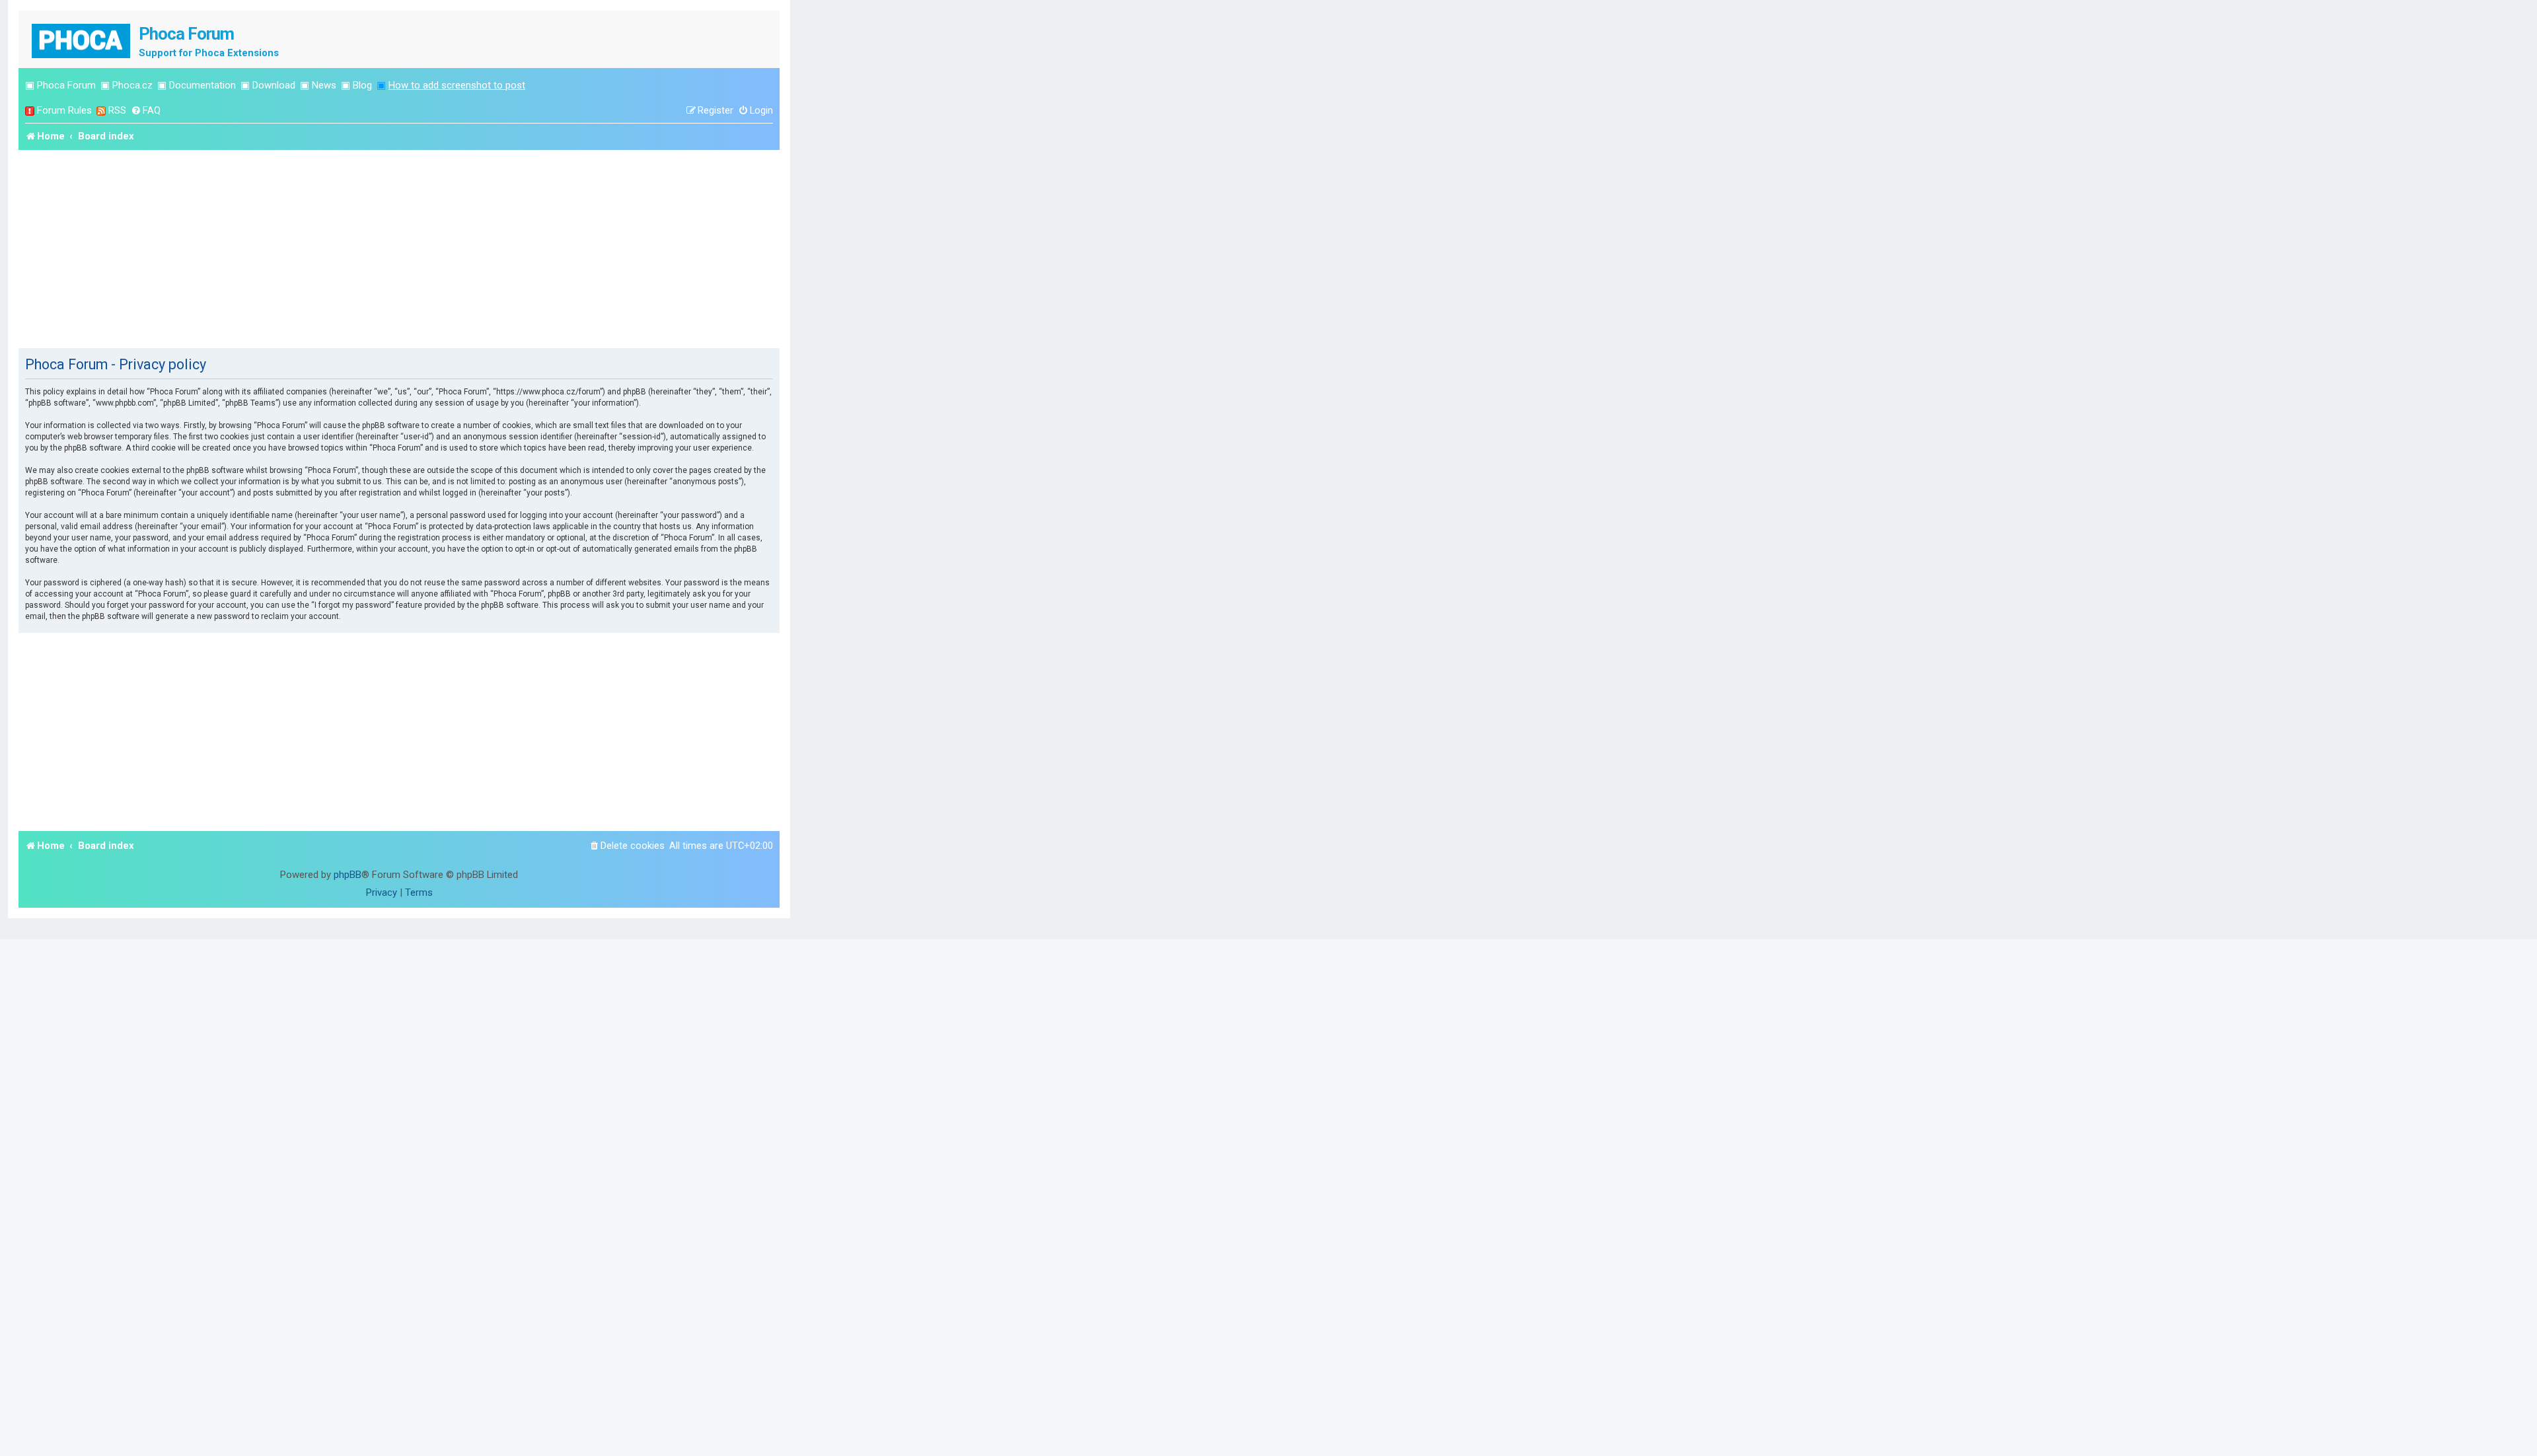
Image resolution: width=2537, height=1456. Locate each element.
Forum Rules (64, 110)
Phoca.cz (132, 85)
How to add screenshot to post (457, 85)
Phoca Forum (66, 85)
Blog (362, 85)
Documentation (202, 85)
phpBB (348, 875)
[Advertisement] (399, 249)
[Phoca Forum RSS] (101, 111)
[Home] (82, 39)
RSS (117, 110)
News (324, 85)
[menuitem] (146, 111)
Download (274, 85)
